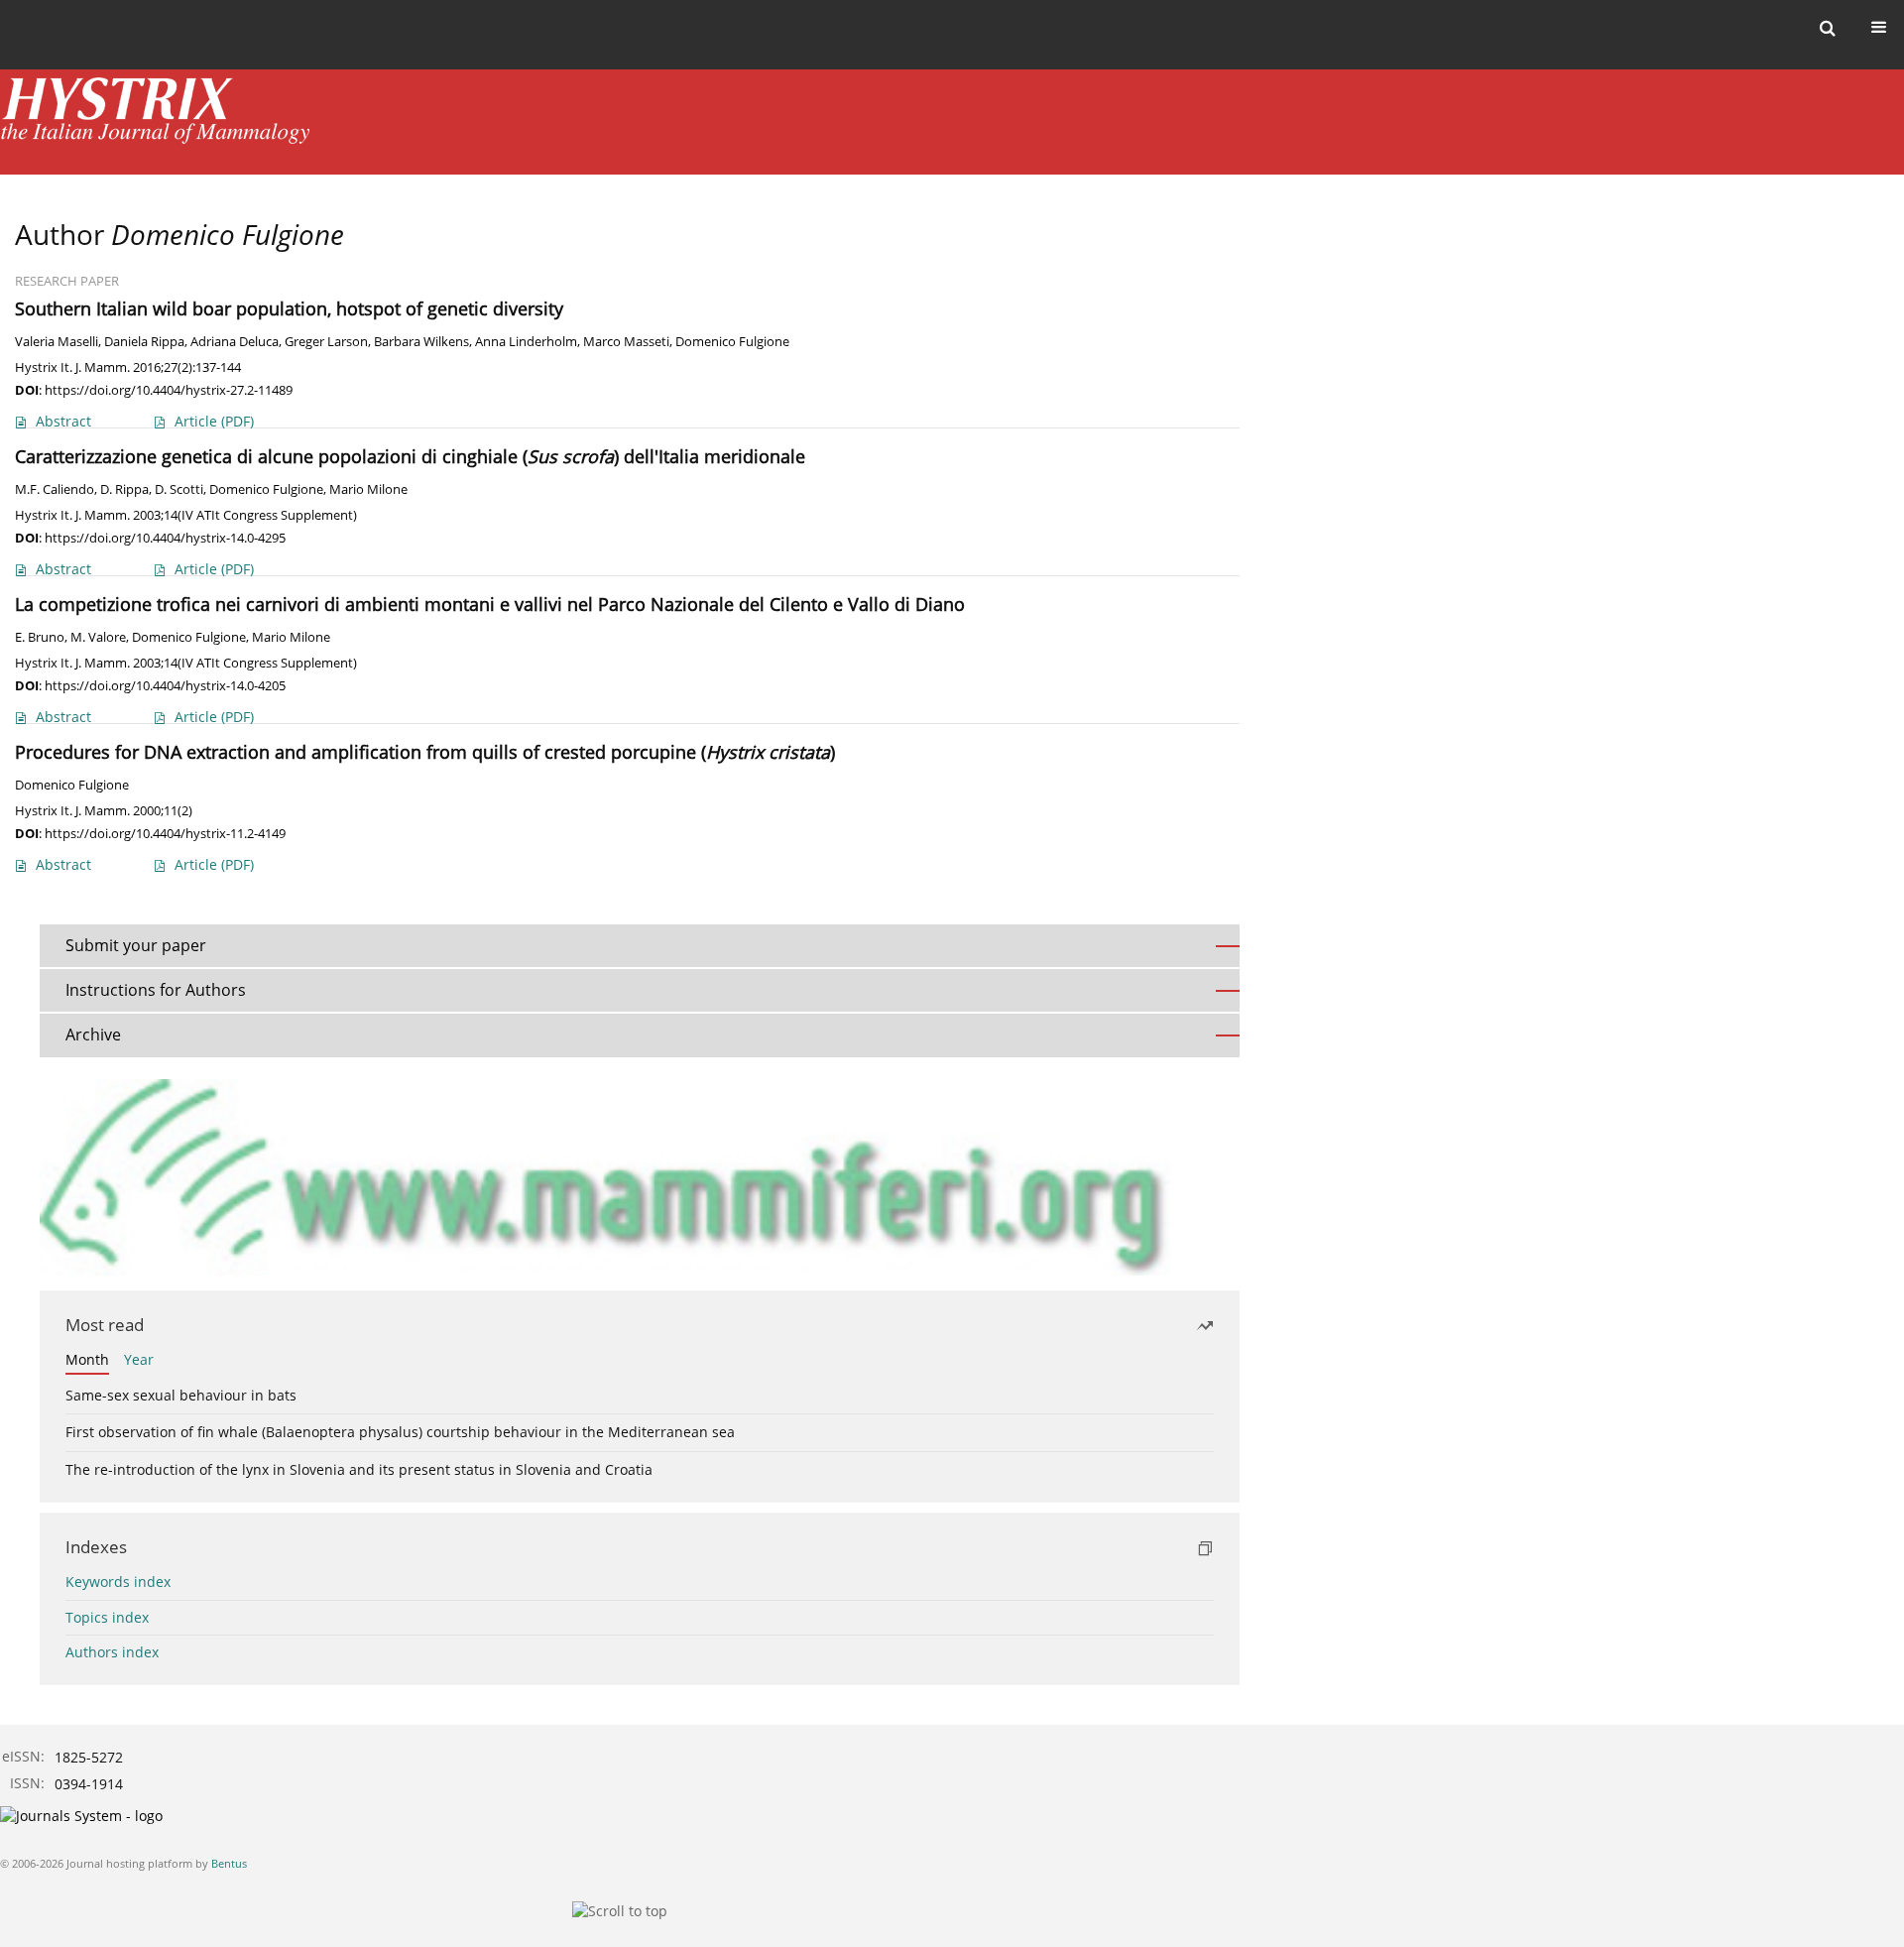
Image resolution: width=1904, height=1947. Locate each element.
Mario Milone (368, 489)
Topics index (107, 1617)
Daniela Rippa (144, 342)
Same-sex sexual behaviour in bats (181, 1395)
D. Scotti (179, 489)
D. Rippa (124, 489)
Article (214, 421)
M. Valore (98, 637)
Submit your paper (136, 945)
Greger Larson (326, 342)
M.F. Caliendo (55, 489)
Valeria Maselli (57, 342)
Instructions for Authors (156, 990)
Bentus (229, 1863)
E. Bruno (40, 637)
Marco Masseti (626, 342)
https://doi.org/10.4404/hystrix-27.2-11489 (169, 390)
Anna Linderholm (526, 342)
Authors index (112, 1652)
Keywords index (118, 1582)
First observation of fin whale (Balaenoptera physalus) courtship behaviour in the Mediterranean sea (400, 1432)
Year (139, 1359)
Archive (93, 1034)
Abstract (63, 421)
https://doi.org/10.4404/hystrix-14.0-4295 (165, 538)
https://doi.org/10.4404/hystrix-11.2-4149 (165, 833)
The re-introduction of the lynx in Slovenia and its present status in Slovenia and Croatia (359, 1469)
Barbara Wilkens (421, 342)
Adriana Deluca (235, 342)
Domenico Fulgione (732, 342)
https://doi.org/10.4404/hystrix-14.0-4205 (165, 685)
